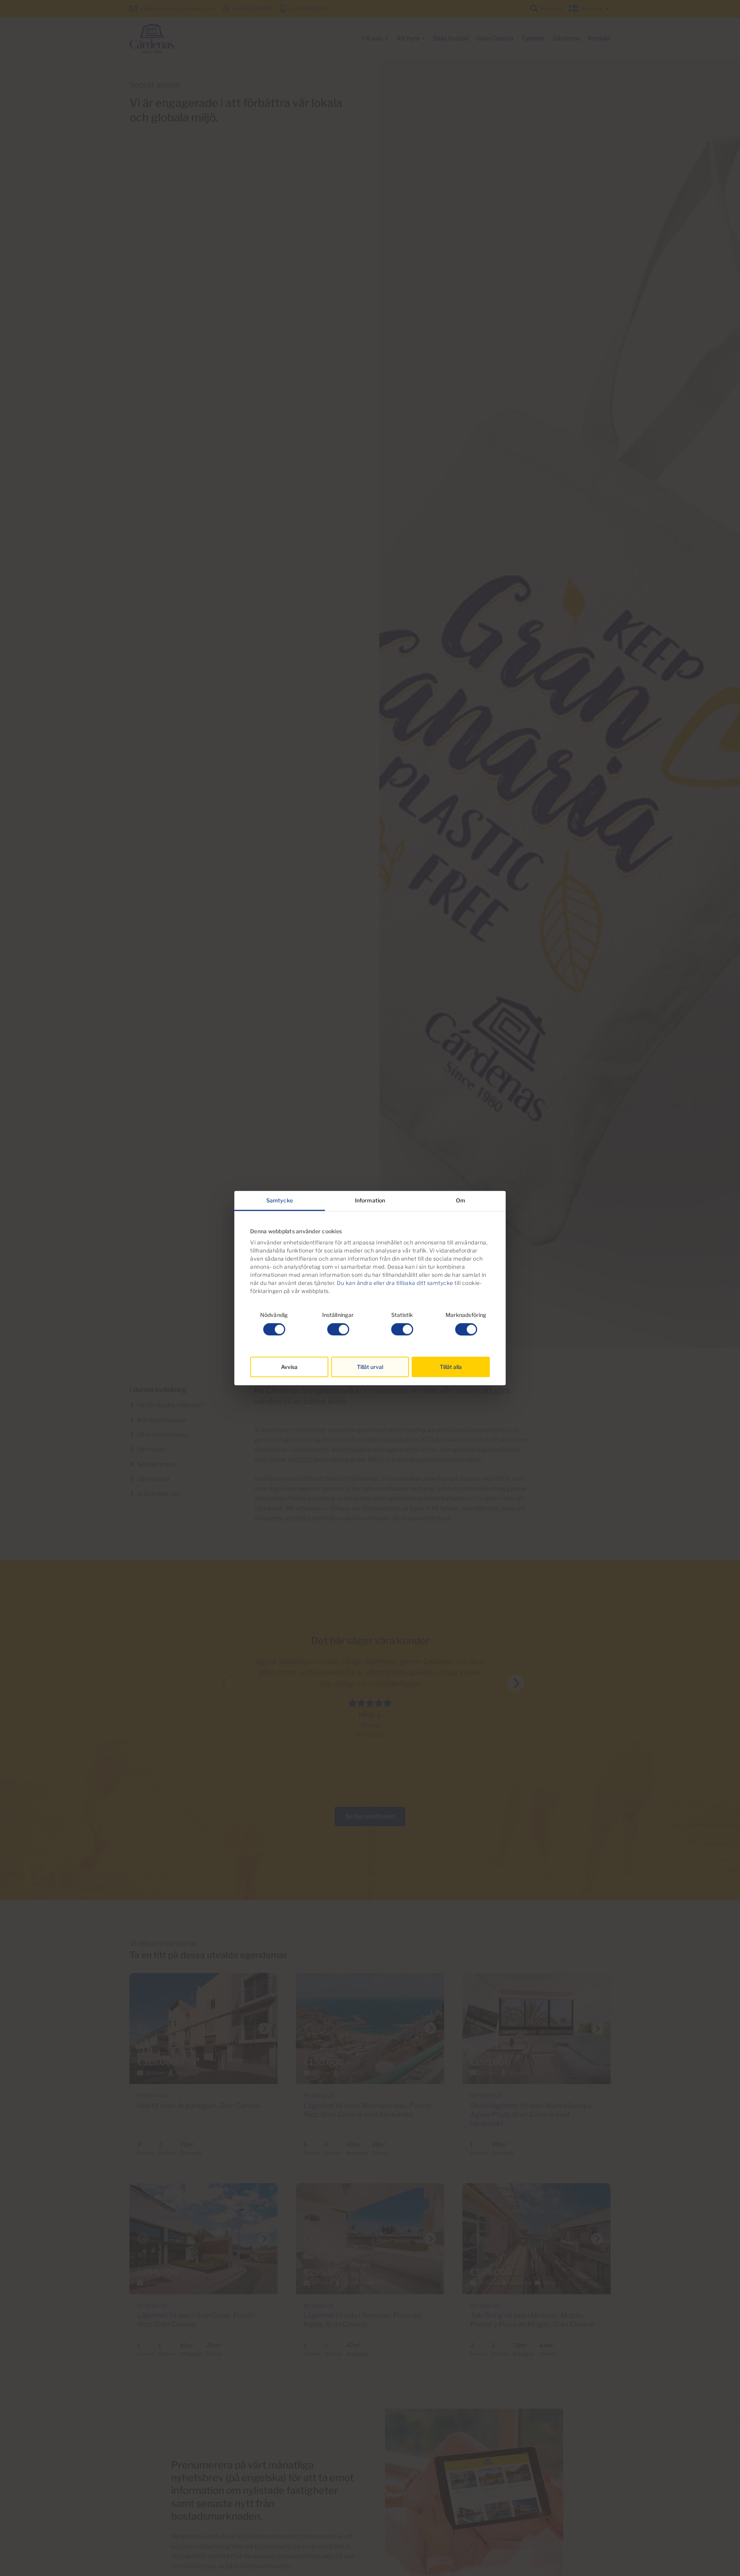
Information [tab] (370, 1200)
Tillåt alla (451, 1367)
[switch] (338, 1329)
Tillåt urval (370, 1367)
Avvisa (289, 1367)
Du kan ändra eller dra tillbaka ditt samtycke (395, 1283)
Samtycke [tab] (280, 1200)
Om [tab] (461, 1200)
